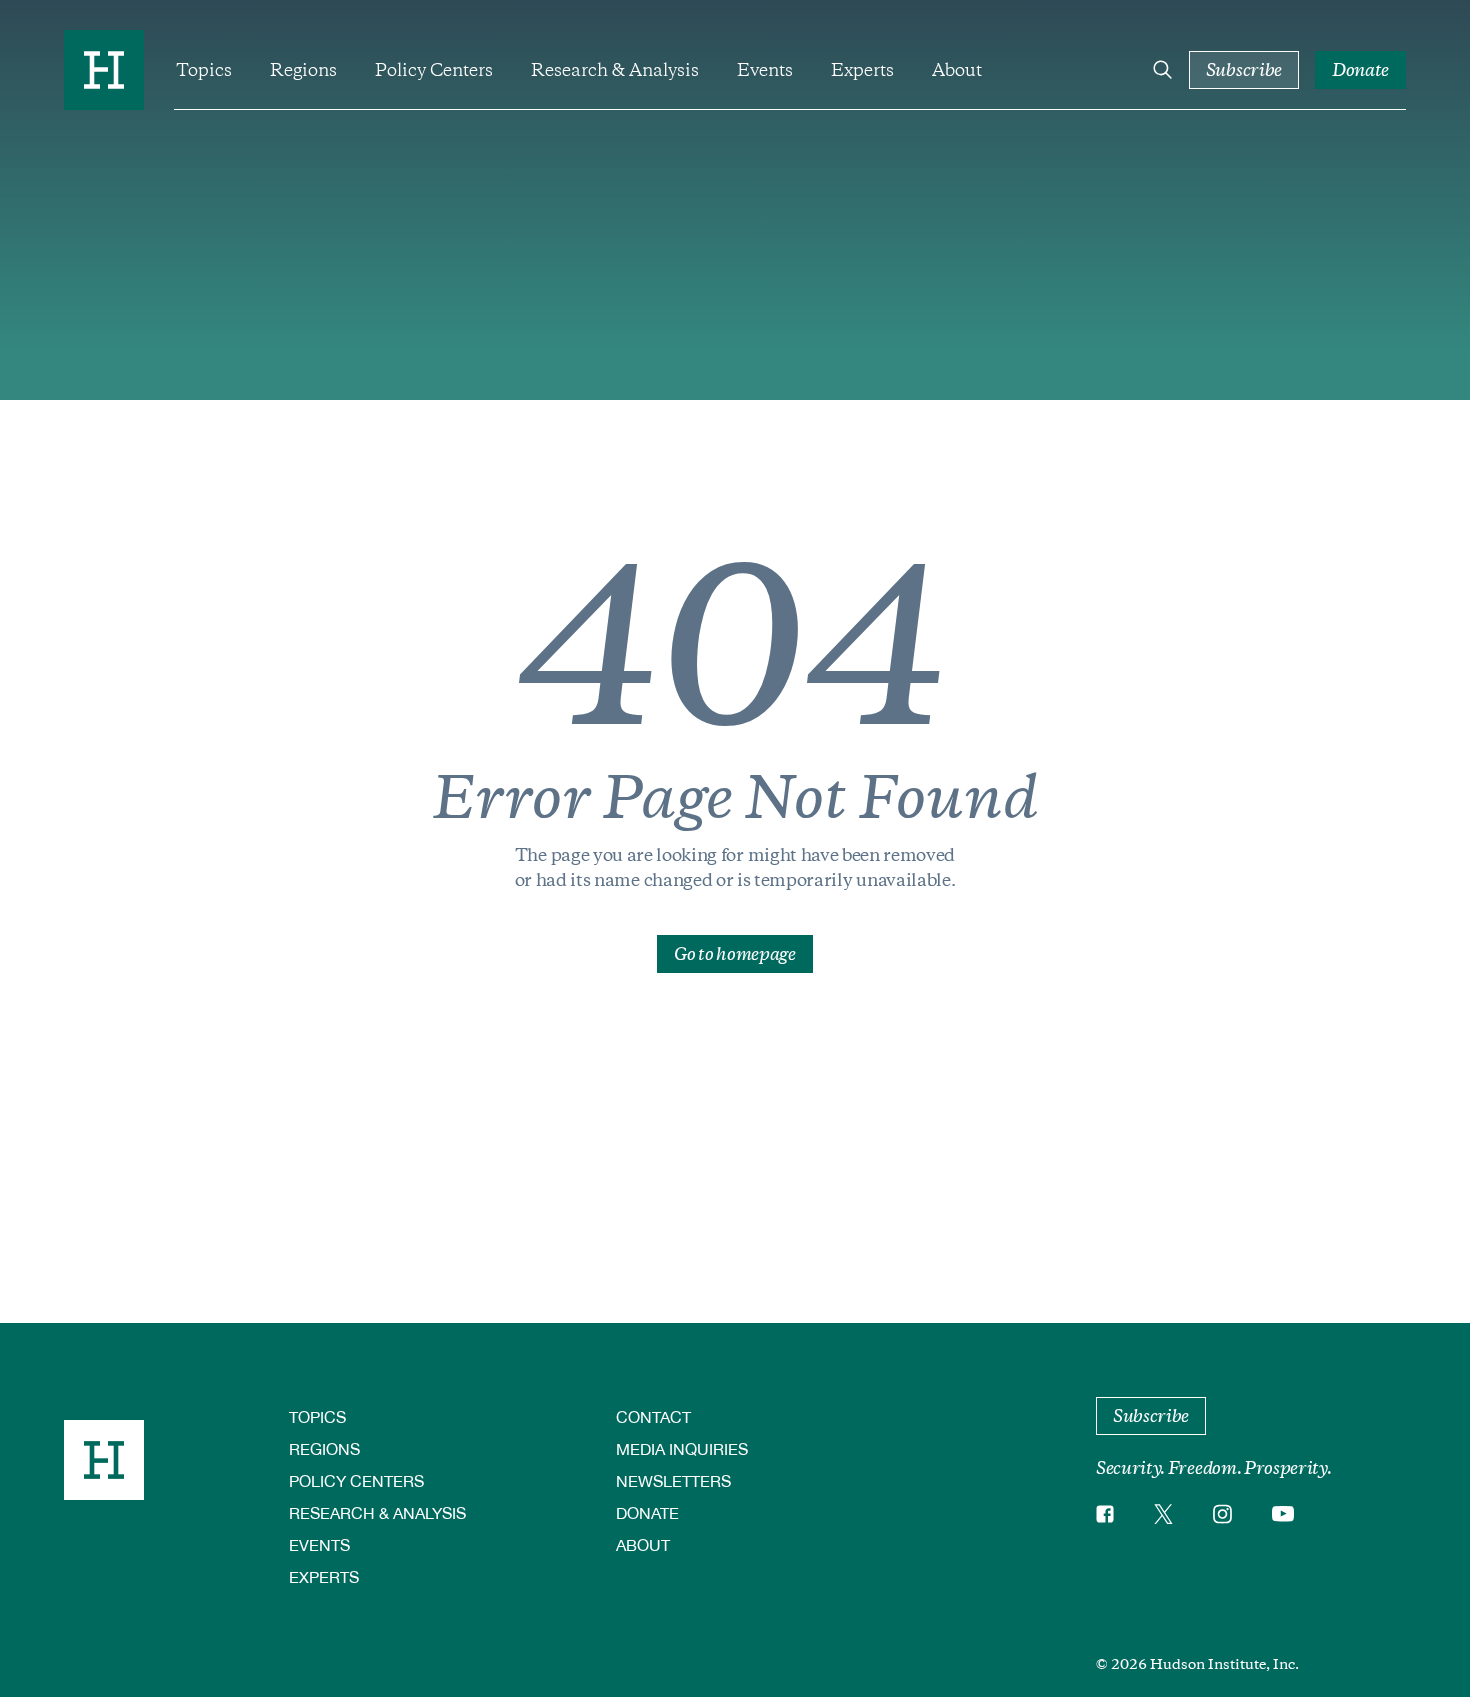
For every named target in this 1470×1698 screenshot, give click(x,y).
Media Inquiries (682, 1448)
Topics (204, 70)
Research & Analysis (615, 70)
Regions (303, 70)
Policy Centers (434, 70)
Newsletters (673, 1480)
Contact (653, 1416)
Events (765, 70)
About (957, 70)
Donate (647, 1512)
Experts (862, 70)
